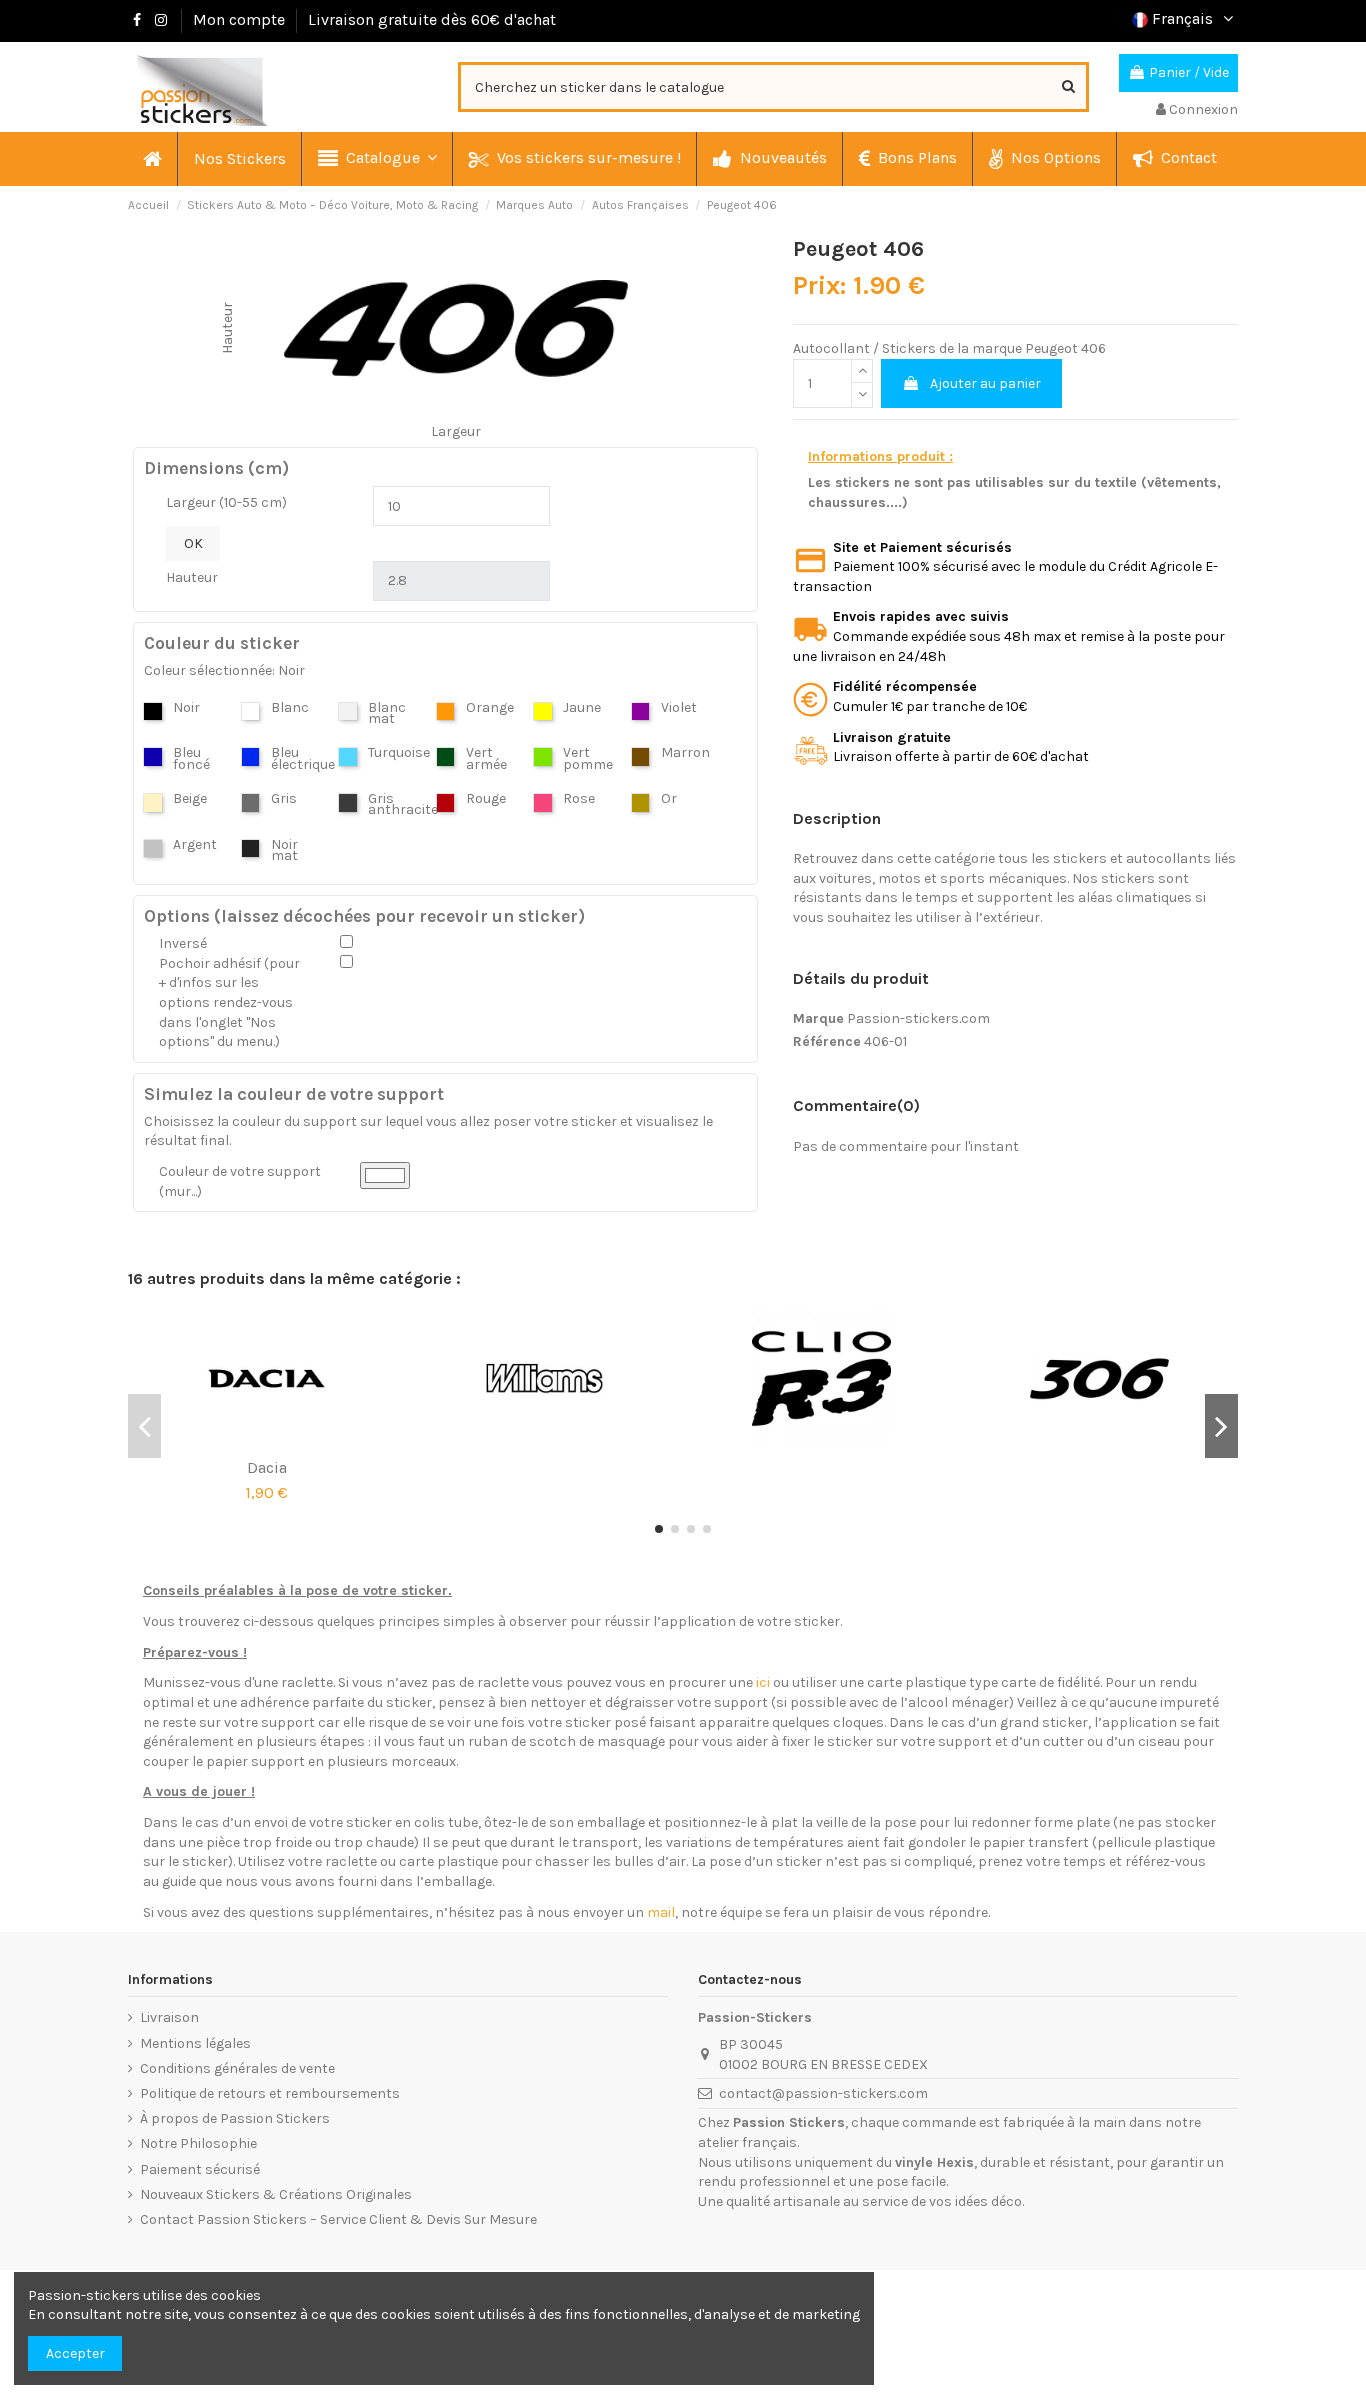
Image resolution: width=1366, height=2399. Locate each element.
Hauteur (192, 577)
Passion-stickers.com (918, 1018)
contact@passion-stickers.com (823, 2093)
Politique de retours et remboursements (270, 2093)
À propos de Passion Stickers (235, 2118)
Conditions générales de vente (237, 2068)
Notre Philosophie (198, 2143)
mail (661, 1912)
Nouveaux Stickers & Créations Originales (276, 2194)
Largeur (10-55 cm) (226, 502)
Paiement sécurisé (200, 2169)
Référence (827, 1041)
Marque (818, 1018)
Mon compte (239, 19)
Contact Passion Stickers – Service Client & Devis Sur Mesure (338, 2219)
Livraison (169, 2017)
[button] (376, 159)
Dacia (267, 1467)
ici (763, 1682)
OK (193, 543)
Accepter (75, 2353)
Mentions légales (195, 2043)
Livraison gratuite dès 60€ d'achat (432, 19)
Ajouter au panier (985, 383)
